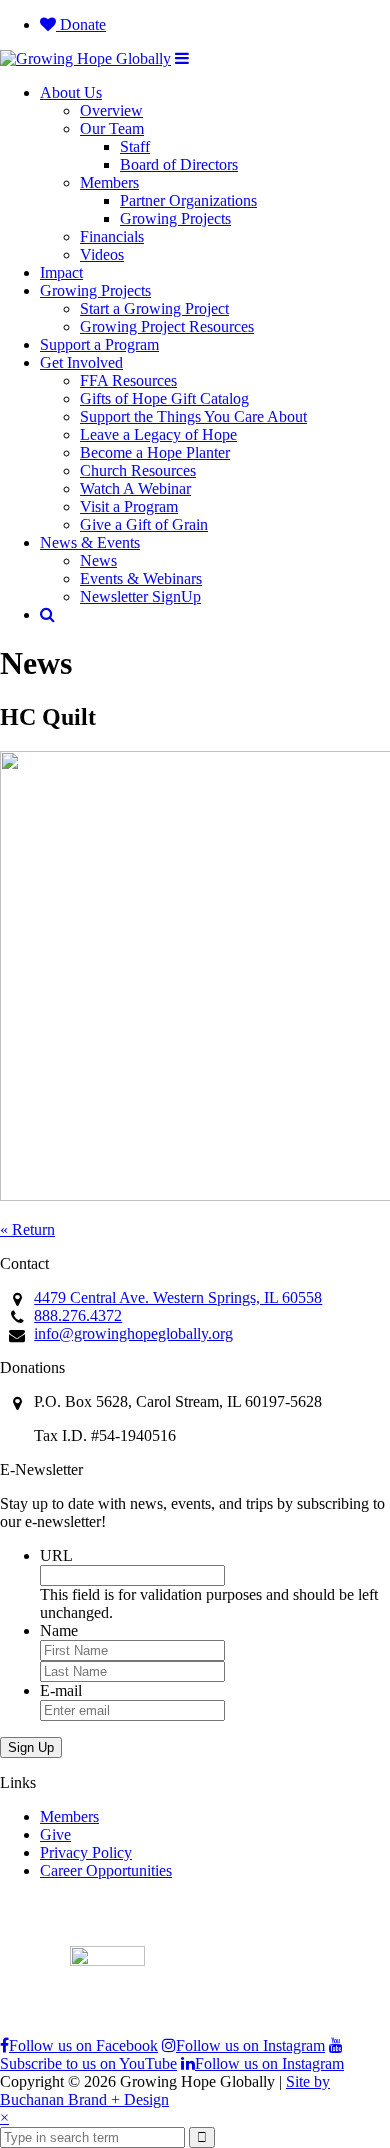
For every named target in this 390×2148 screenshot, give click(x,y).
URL (56, 1555)
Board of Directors (179, 164)
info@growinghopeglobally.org (133, 1333)
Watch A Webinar (135, 488)
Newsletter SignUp (140, 596)
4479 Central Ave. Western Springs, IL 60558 (178, 1297)
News (98, 560)
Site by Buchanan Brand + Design (165, 2090)
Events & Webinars (141, 578)
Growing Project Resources (167, 326)
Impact (61, 272)
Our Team (112, 128)
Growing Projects (175, 218)
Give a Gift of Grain (144, 524)
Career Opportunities (106, 1870)
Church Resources (138, 470)
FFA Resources (128, 380)
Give (55, 1834)
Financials (112, 236)
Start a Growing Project (154, 308)
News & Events (90, 542)
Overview (111, 110)
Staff (135, 146)
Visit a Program (129, 506)
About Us (71, 92)
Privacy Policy (86, 1852)
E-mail (61, 1690)
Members (109, 182)
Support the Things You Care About (193, 416)
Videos (102, 254)
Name (59, 1630)
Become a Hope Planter (155, 452)
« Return (27, 1229)
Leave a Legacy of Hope (158, 434)
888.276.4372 (78, 1315)
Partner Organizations (188, 200)
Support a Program (99, 344)
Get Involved (81, 362)
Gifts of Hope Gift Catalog (164, 398)
